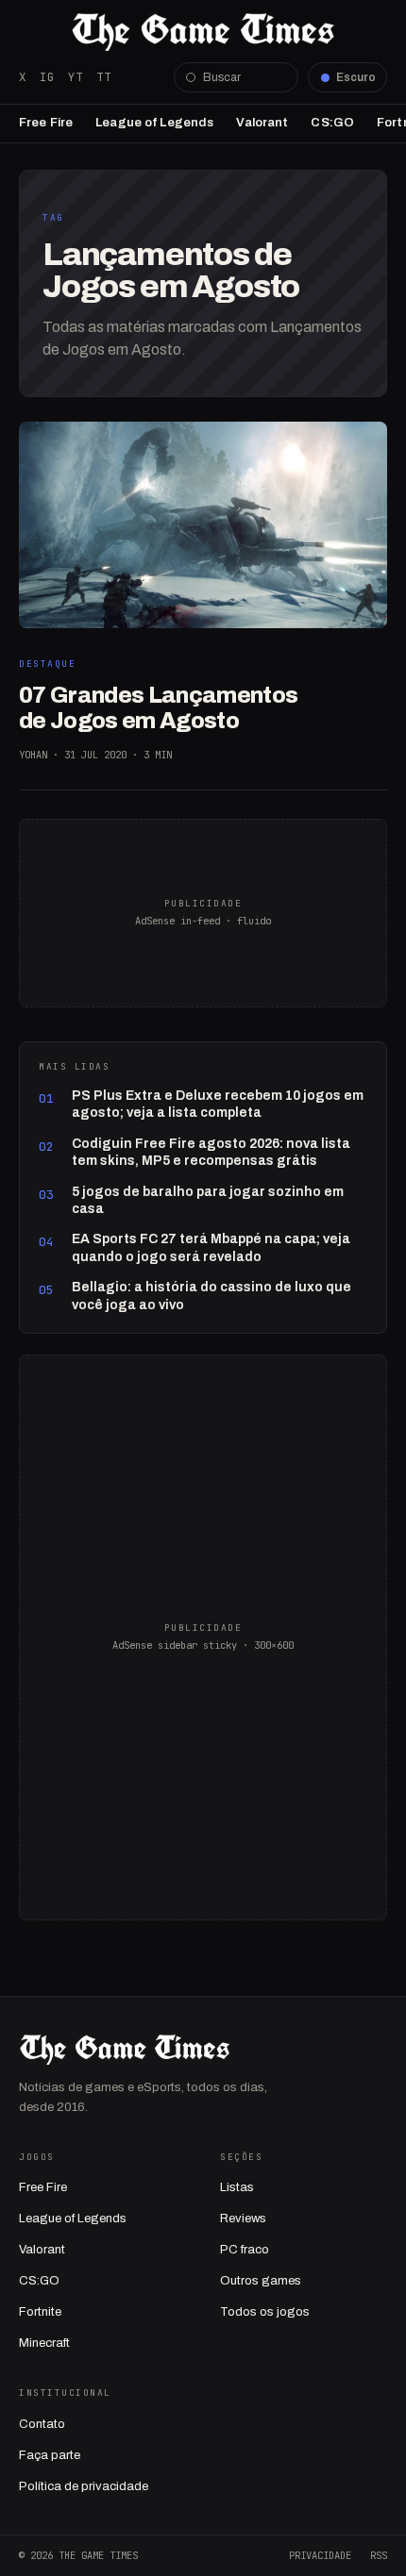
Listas (237, 2187)
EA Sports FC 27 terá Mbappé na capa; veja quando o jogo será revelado (211, 1247)
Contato (42, 2424)
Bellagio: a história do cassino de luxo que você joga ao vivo (211, 1296)
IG (47, 77)
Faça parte (50, 2455)
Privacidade (320, 2555)
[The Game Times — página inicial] (203, 32)
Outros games (261, 2281)
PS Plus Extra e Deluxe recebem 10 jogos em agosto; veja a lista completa (218, 1104)
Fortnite (40, 2312)
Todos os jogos (265, 2312)
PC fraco (245, 2250)
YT (76, 77)
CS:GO (332, 123)
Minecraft (44, 2343)
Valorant (262, 123)
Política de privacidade (84, 2486)
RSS (379, 2555)
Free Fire (46, 123)
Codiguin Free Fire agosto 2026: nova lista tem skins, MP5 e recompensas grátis (211, 1152)
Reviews (243, 2219)
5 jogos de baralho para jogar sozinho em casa (208, 1200)
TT (104, 77)
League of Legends (154, 123)
